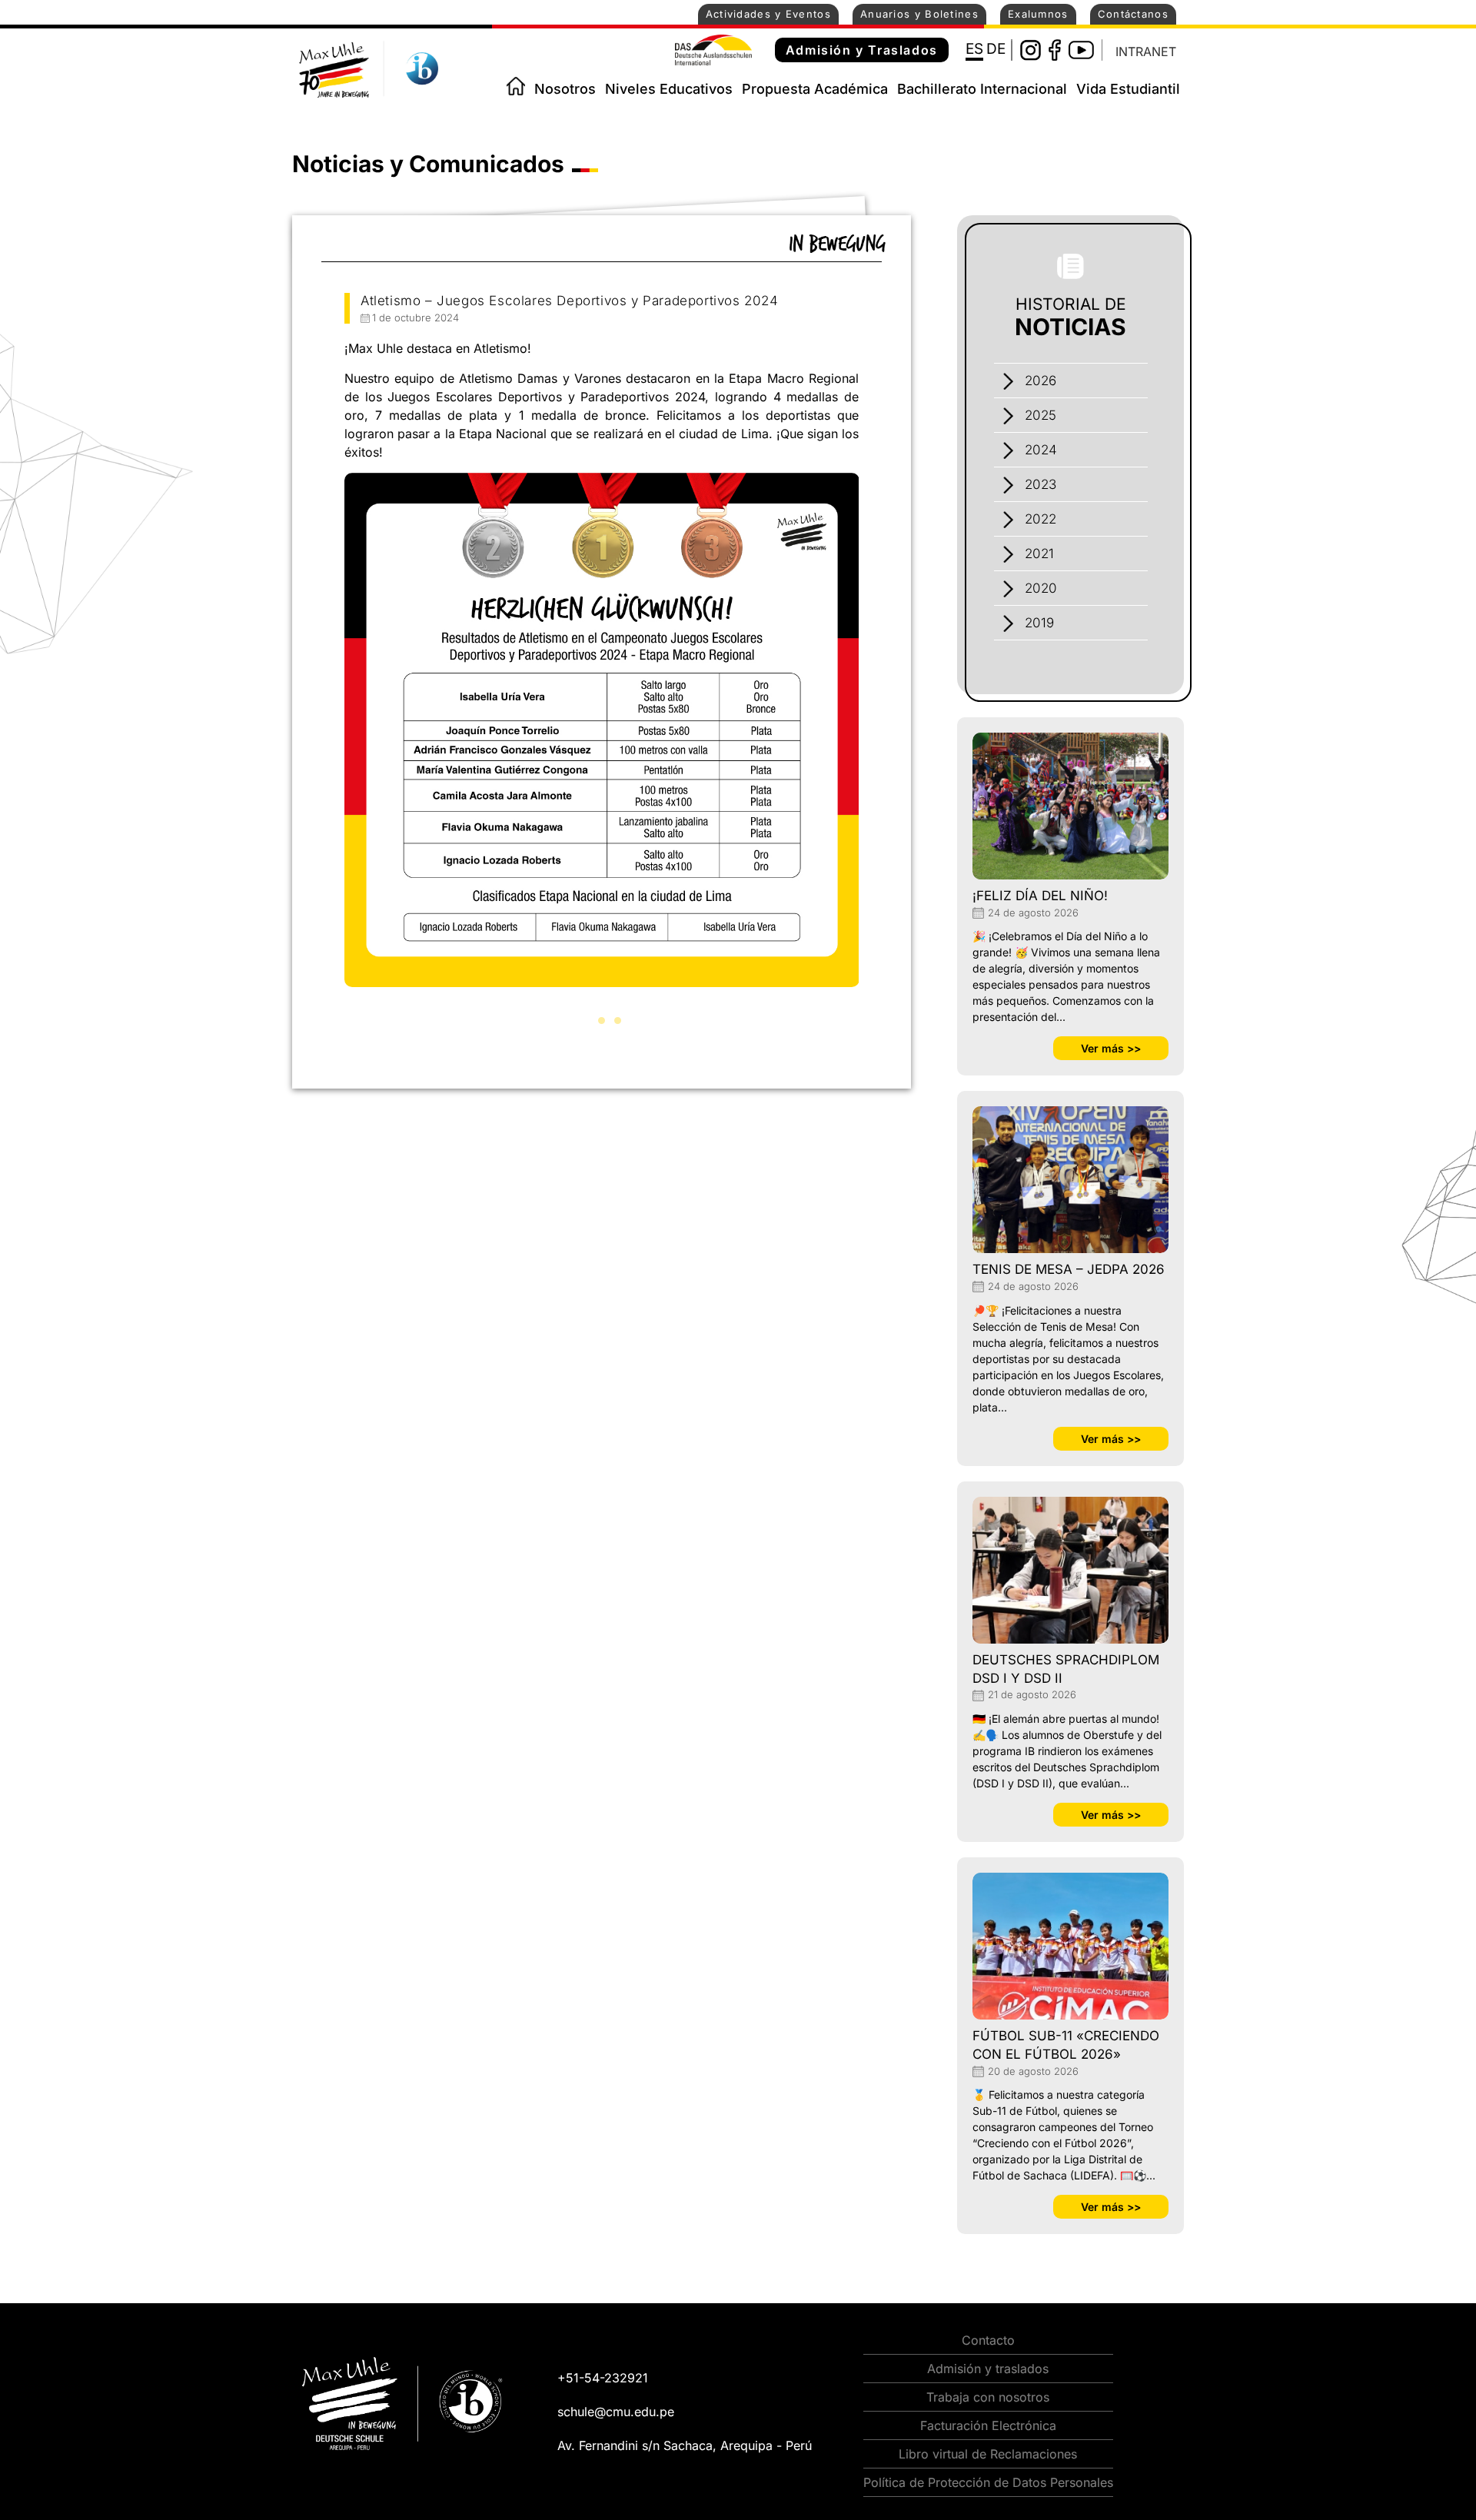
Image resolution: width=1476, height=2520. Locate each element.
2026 (1041, 381)
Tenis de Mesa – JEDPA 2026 (1069, 1269)
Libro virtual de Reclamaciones (988, 2454)
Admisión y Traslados (862, 50)
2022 (1041, 519)
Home (516, 86)
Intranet (1146, 52)
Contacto (988, 2340)
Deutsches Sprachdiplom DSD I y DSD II (1066, 1669)
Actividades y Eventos (768, 14)
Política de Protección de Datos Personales (988, 2482)
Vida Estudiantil (1128, 89)
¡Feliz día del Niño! (1040, 896)
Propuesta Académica (815, 89)
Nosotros (565, 89)
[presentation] (327, 751)
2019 (1039, 623)
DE (996, 49)
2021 (1039, 554)
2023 (1041, 484)
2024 (1041, 450)
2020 (1041, 588)
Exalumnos (1038, 14)
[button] (585, 1021)
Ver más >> (1111, 1048)
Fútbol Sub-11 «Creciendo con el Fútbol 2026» (1066, 2045)
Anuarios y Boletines (919, 14)
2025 (1041, 415)
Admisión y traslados (988, 2369)
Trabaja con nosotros (988, 2397)
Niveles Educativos (669, 89)
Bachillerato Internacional (982, 89)
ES (974, 49)
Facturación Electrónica (988, 2425)
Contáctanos (1133, 14)
